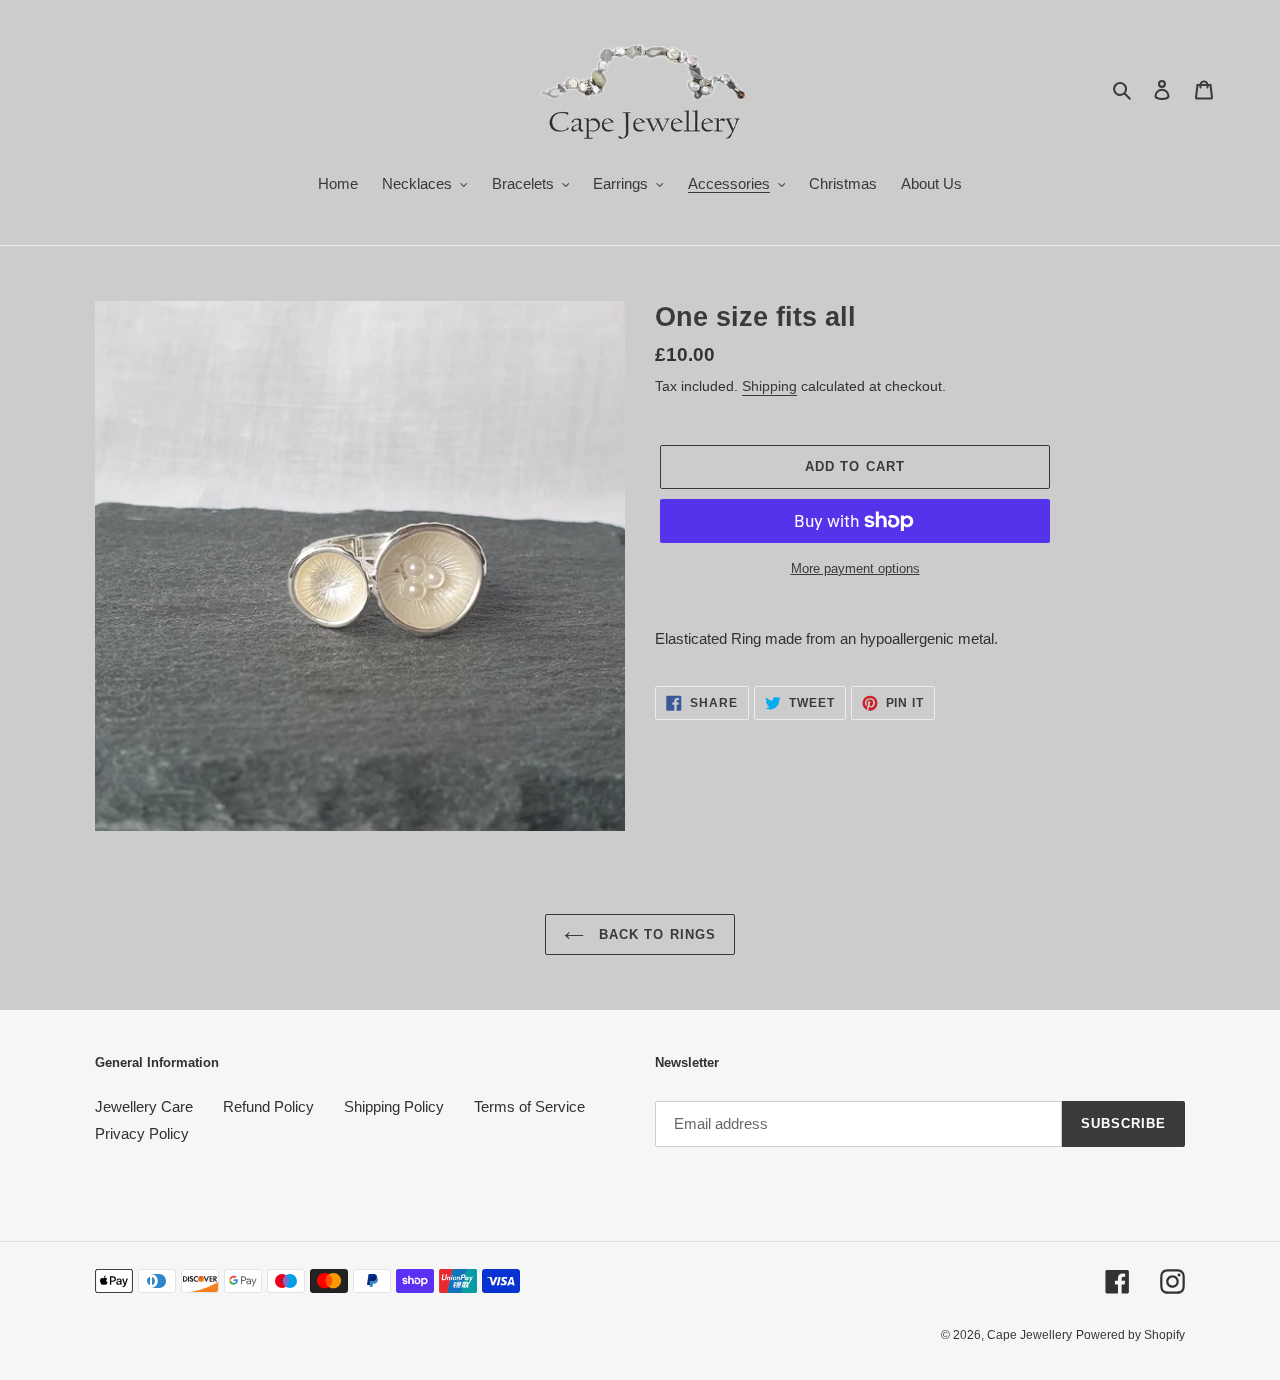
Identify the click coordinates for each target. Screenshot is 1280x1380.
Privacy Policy (142, 1133)
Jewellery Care (144, 1106)
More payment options (855, 568)
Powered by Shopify (1130, 1335)
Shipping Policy (394, 1106)
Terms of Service (529, 1106)
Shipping (769, 386)
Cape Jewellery (1029, 1335)
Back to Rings (655, 934)
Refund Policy (268, 1106)
